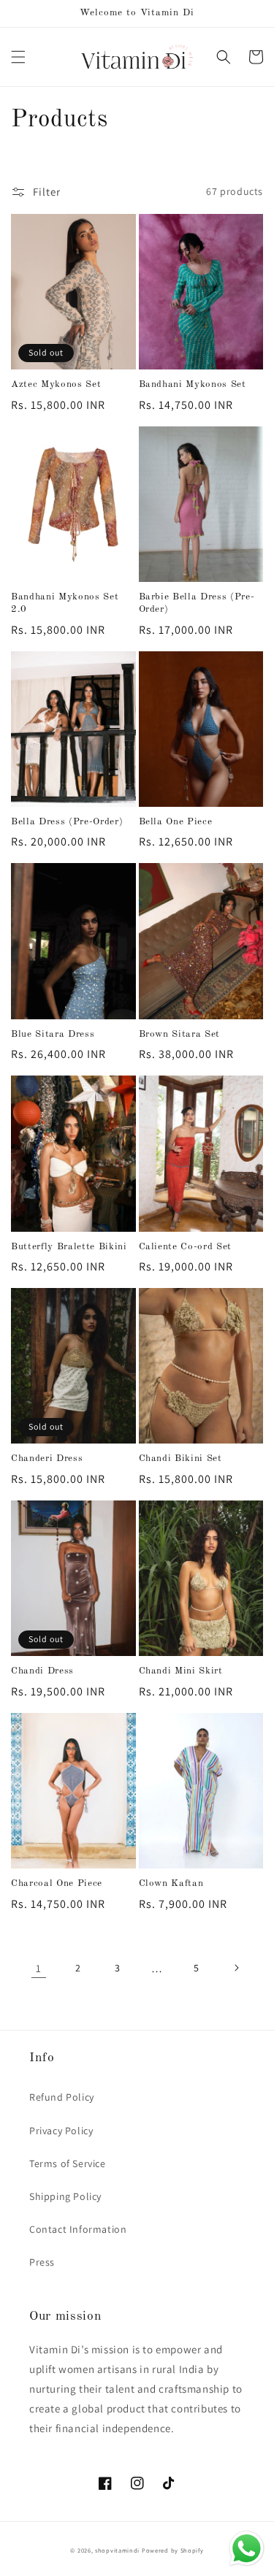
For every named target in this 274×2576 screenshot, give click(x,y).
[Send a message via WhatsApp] (247, 2549)
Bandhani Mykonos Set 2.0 (65, 603)
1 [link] (39, 1968)
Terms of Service (68, 2163)
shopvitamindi (117, 2550)
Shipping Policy (65, 2196)
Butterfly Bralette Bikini (69, 1247)
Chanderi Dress (47, 1458)
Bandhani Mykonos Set (193, 384)
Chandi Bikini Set (180, 1458)
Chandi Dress (42, 1671)
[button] (18, 57)
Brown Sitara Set (180, 1034)
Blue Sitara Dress (53, 1034)
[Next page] (236, 1968)
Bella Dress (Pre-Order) (67, 822)
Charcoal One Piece (57, 1883)
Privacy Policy (61, 2131)
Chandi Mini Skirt (181, 1671)
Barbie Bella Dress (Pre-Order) (197, 603)
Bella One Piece (176, 822)
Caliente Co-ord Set (186, 1247)
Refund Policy (62, 2097)
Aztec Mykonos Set (56, 384)
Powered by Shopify (173, 2550)
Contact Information (78, 2229)
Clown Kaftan (171, 1883)
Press (42, 2262)
